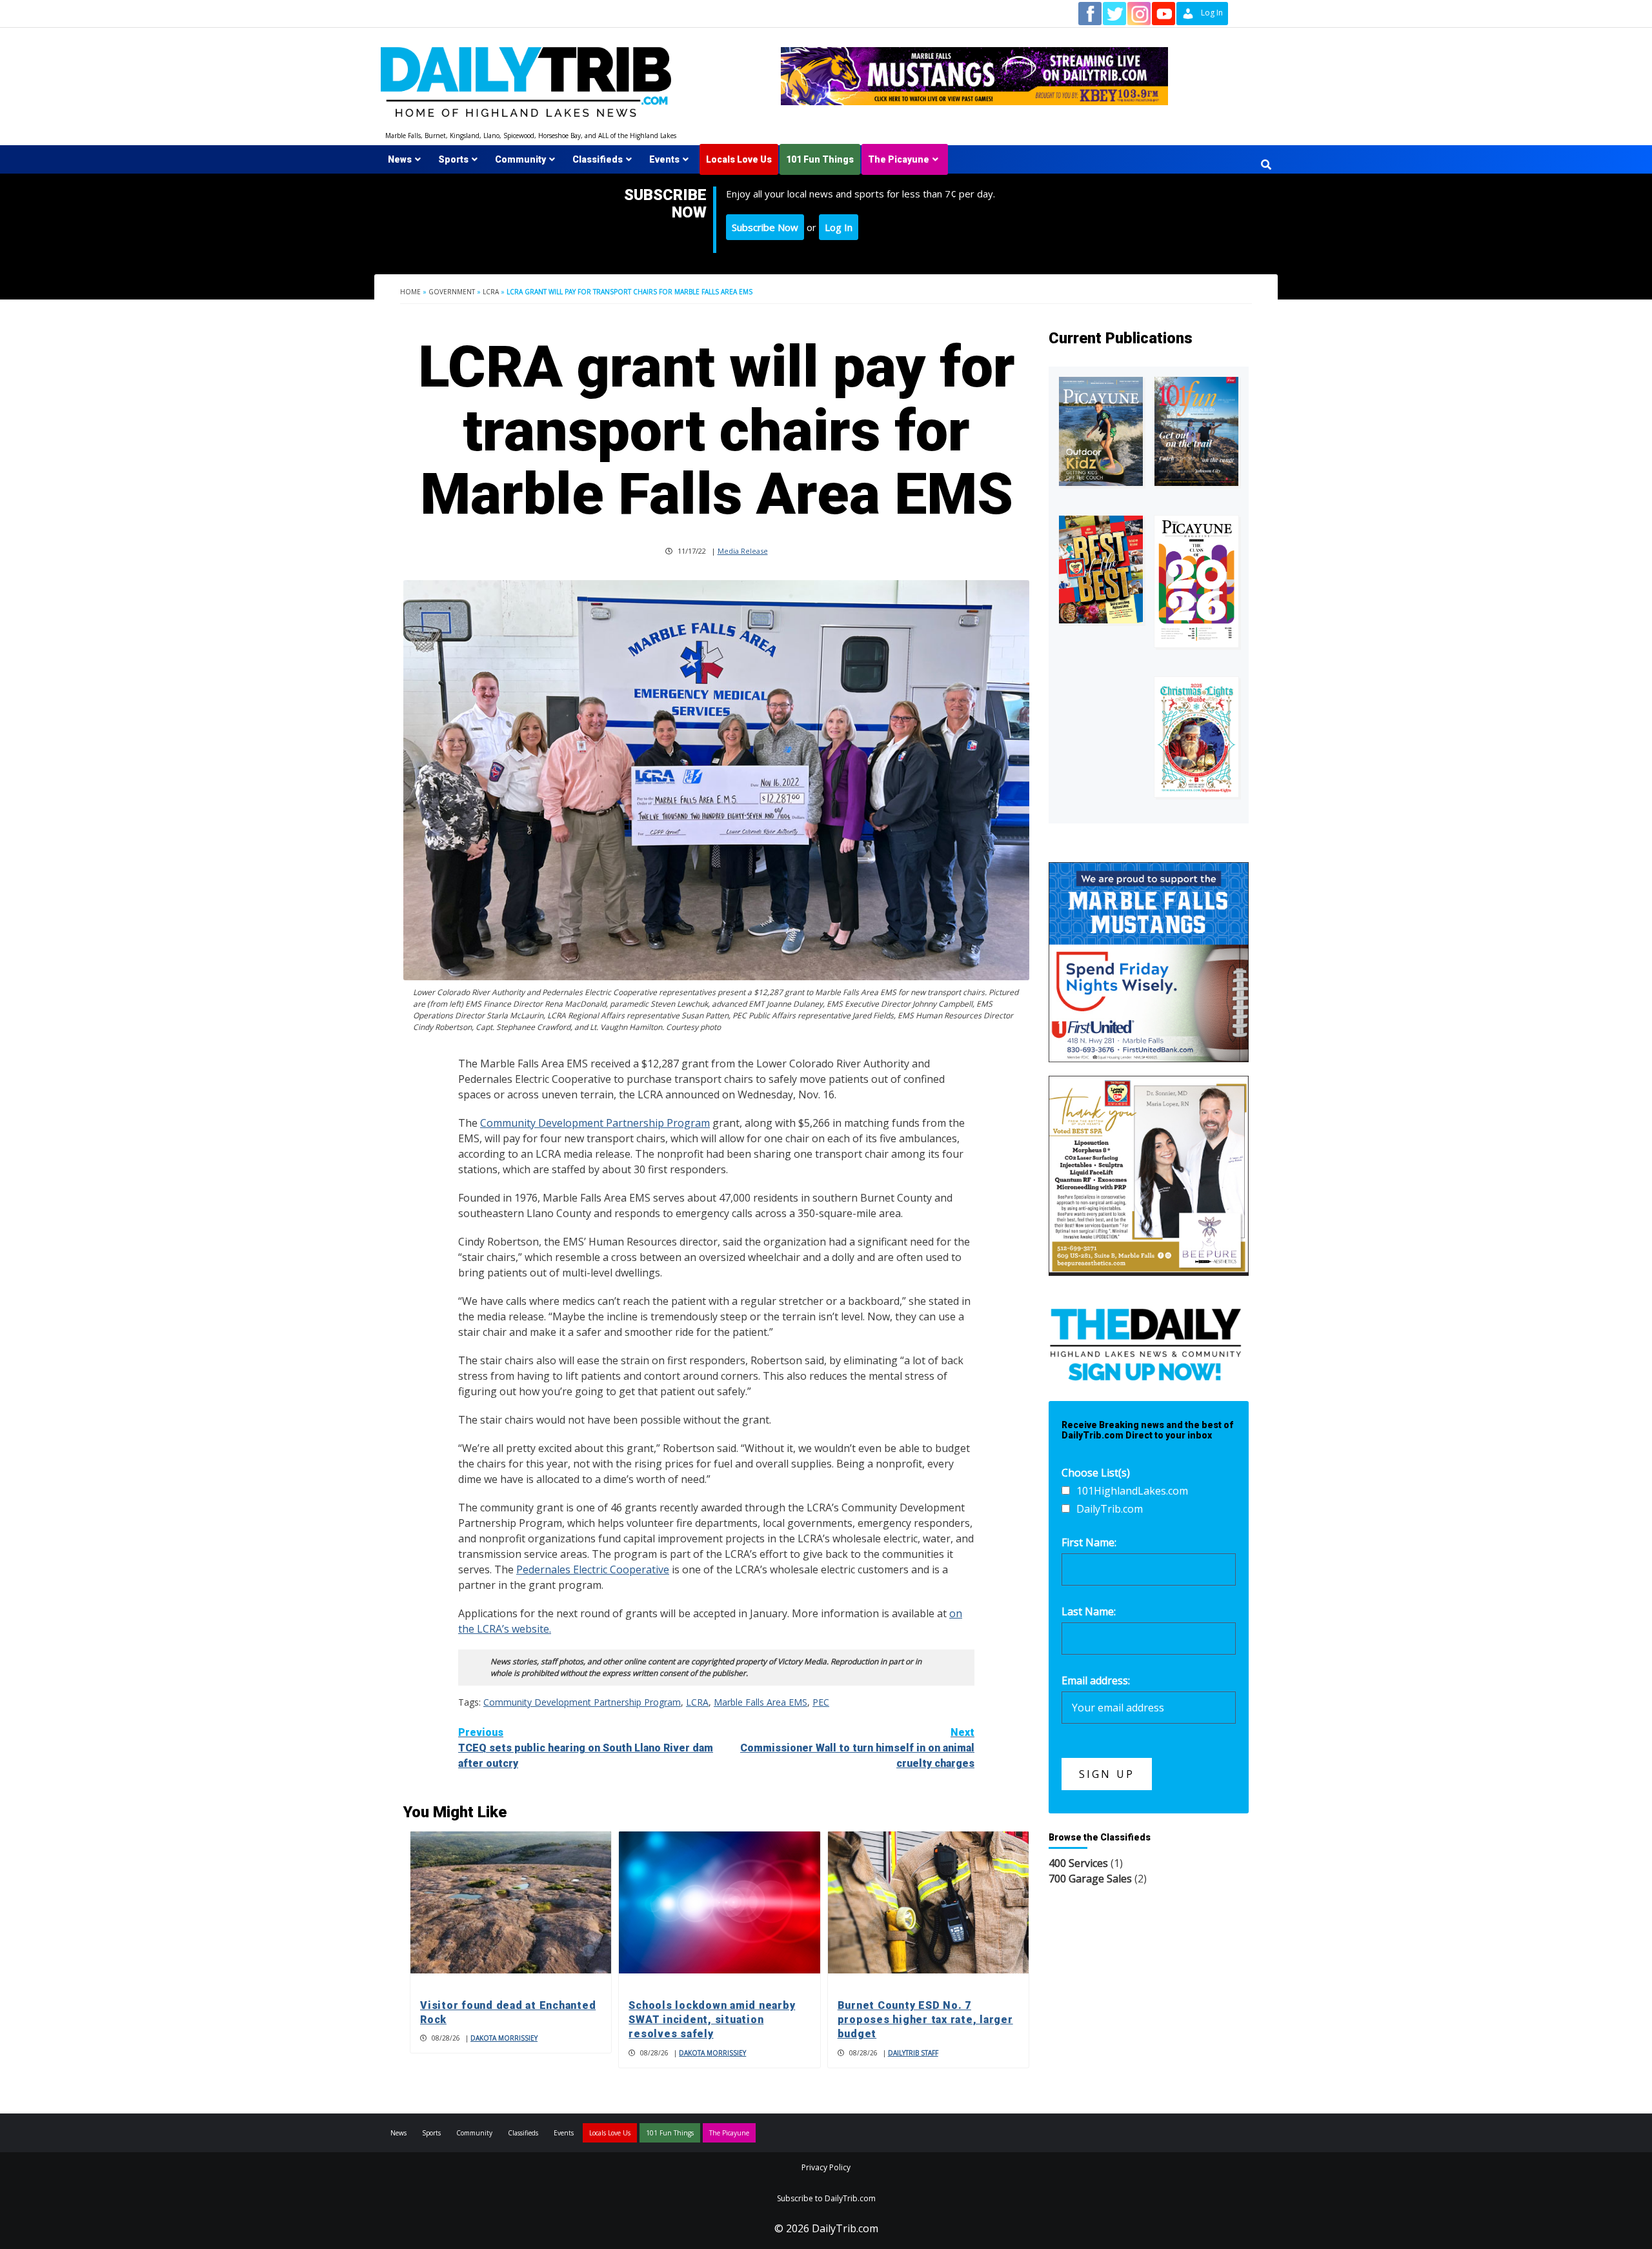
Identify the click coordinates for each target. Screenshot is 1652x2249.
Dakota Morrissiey (504, 2038)
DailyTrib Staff (913, 2053)
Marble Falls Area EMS (761, 1702)
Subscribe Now (765, 227)
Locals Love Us (739, 159)
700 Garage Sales (1090, 1879)
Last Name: (1089, 1611)
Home (410, 292)
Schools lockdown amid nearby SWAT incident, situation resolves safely (712, 2020)
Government (452, 292)
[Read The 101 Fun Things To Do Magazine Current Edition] (1196, 431)
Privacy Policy (826, 2167)
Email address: (1096, 1680)
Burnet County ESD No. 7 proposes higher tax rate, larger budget (925, 2020)
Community (520, 159)
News (400, 159)
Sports (453, 159)
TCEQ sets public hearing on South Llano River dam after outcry (586, 1748)
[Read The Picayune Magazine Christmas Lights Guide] (1196, 737)
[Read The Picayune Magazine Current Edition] (1101, 431)
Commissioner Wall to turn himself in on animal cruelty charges (857, 1748)
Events (664, 159)
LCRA (491, 292)
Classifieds (598, 159)
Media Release (743, 551)
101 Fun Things (820, 159)
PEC (821, 1702)
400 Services (1078, 1863)
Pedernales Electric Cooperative (593, 1569)
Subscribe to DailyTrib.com (826, 2198)
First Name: (1089, 1542)
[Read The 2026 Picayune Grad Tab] (1196, 581)
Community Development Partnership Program (595, 1123)
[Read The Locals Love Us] (1101, 570)
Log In (839, 227)
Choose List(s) (1096, 1473)
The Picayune (899, 159)
